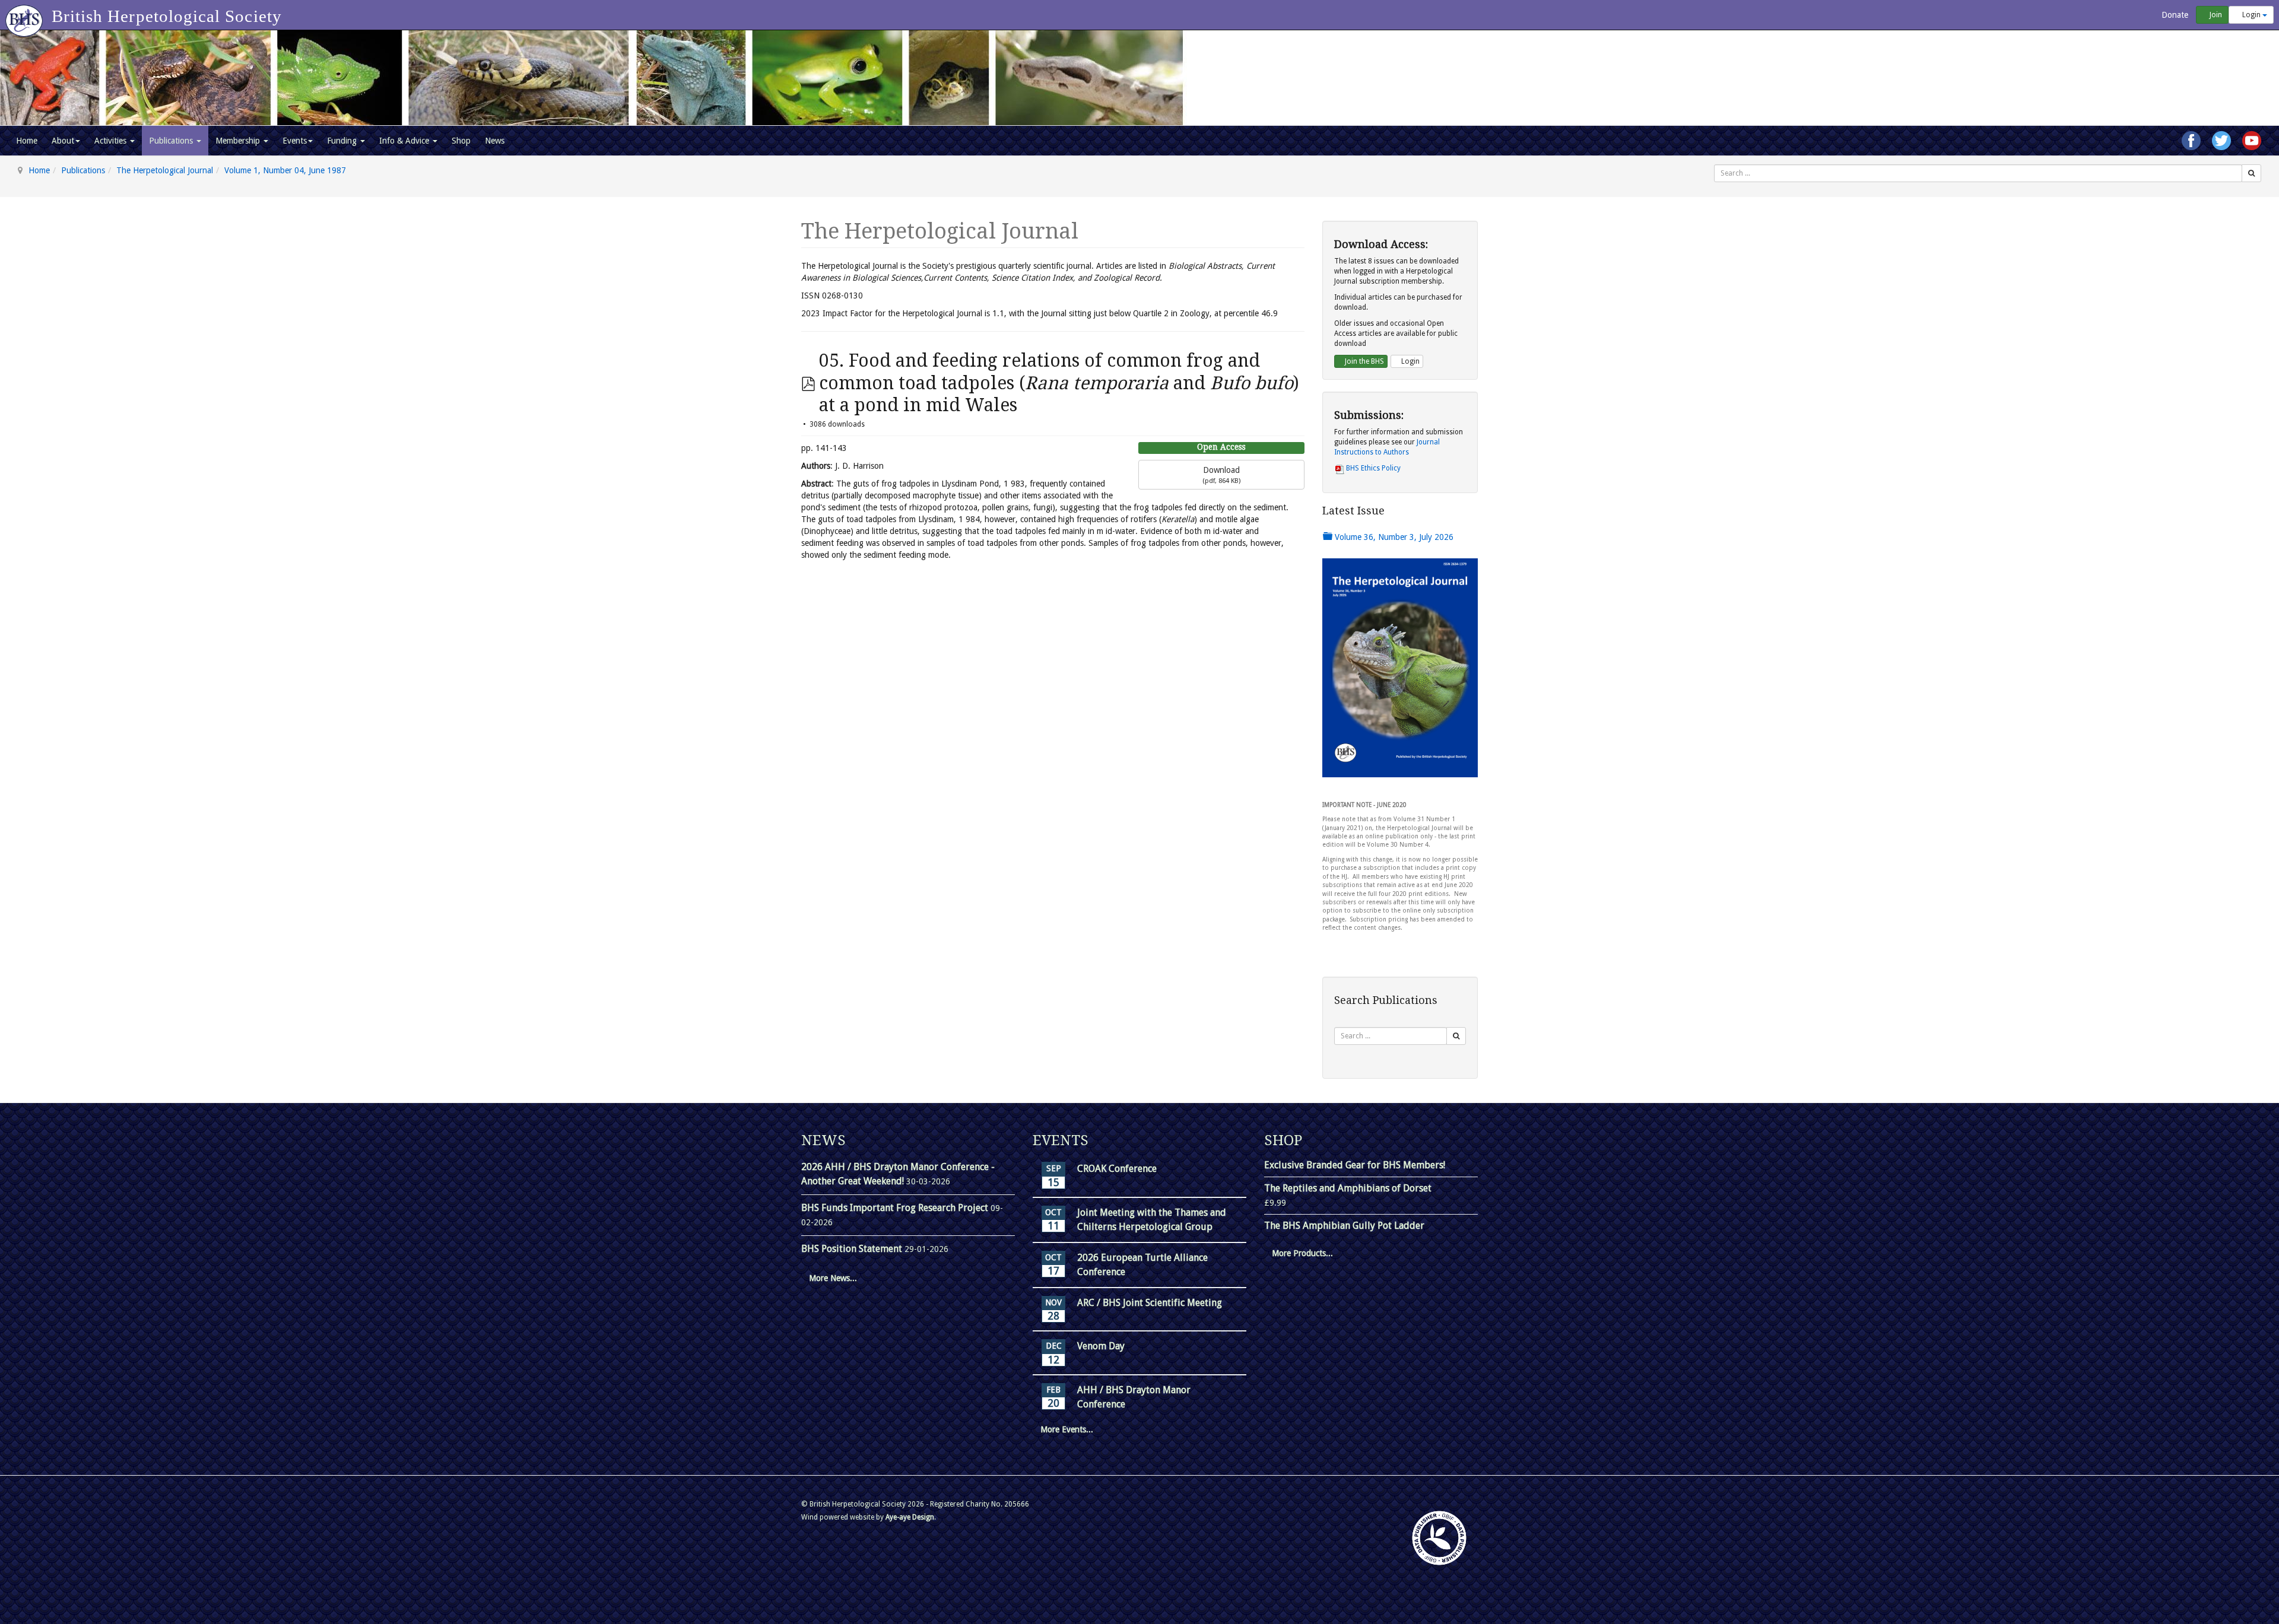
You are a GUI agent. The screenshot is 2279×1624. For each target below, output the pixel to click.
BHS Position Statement (853, 1249)
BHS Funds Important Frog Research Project (896, 1208)
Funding (343, 141)
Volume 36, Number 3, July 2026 (1393, 537)
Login (2251, 15)
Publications (172, 141)
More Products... (1302, 1253)
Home (27, 141)
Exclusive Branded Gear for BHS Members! (1355, 1165)
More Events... (1067, 1429)
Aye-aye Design (910, 1517)
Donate (2174, 15)
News (495, 141)
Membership (239, 141)
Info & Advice (405, 141)
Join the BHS (1364, 361)
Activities (112, 141)
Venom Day (1101, 1346)
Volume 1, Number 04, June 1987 (285, 170)
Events (295, 141)
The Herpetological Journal (165, 170)
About (63, 141)
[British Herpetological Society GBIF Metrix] (1439, 1538)
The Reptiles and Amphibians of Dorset (1348, 1188)
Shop (461, 141)
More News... (833, 1278)
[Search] (2251, 173)
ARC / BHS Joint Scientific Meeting (1150, 1303)
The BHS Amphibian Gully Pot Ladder (1344, 1226)
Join (2215, 15)
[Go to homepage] (26, 15)
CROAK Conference (1117, 1169)
